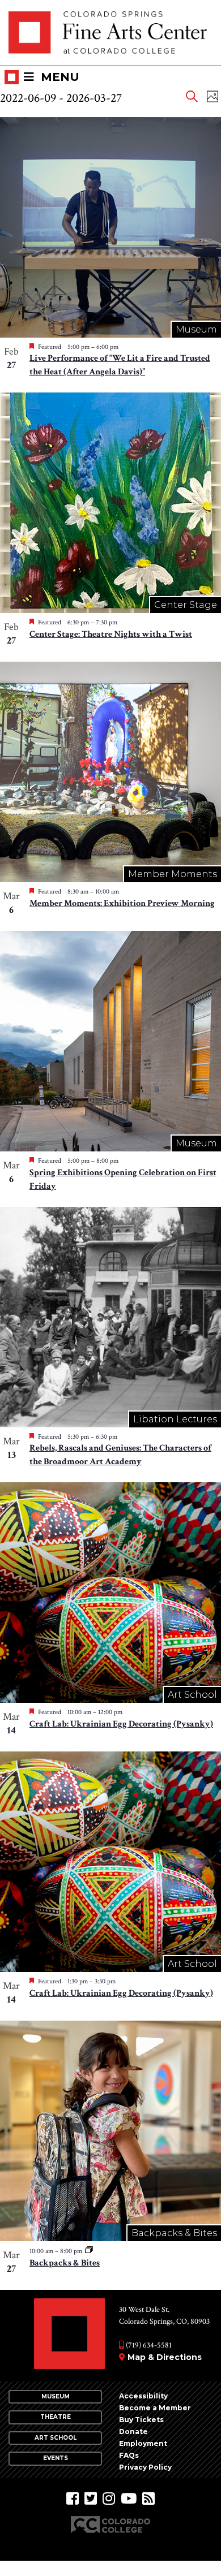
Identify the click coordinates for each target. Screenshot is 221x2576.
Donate (133, 2432)
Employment (143, 2443)
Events (56, 2458)
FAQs (129, 2455)
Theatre (56, 2417)
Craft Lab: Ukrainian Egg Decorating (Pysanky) (121, 1724)
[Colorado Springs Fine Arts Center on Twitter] (91, 2499)
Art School (56, 2438)
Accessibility (143, 2396)
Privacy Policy (145, 2467)
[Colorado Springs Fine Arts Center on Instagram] (109, 2499)
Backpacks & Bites (65, 2263)
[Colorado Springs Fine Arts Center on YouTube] (129, 2499)
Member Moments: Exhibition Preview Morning (122, 903)
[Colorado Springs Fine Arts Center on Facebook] (73, 2499)
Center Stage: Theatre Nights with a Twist (111, 634)
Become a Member (155, 2408)
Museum (56, 2396)
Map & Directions (165, 2357)
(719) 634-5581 (148, 2345)
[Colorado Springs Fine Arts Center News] (148, 2499)
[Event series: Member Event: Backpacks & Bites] (89, 2251)
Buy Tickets (141, 2420)
